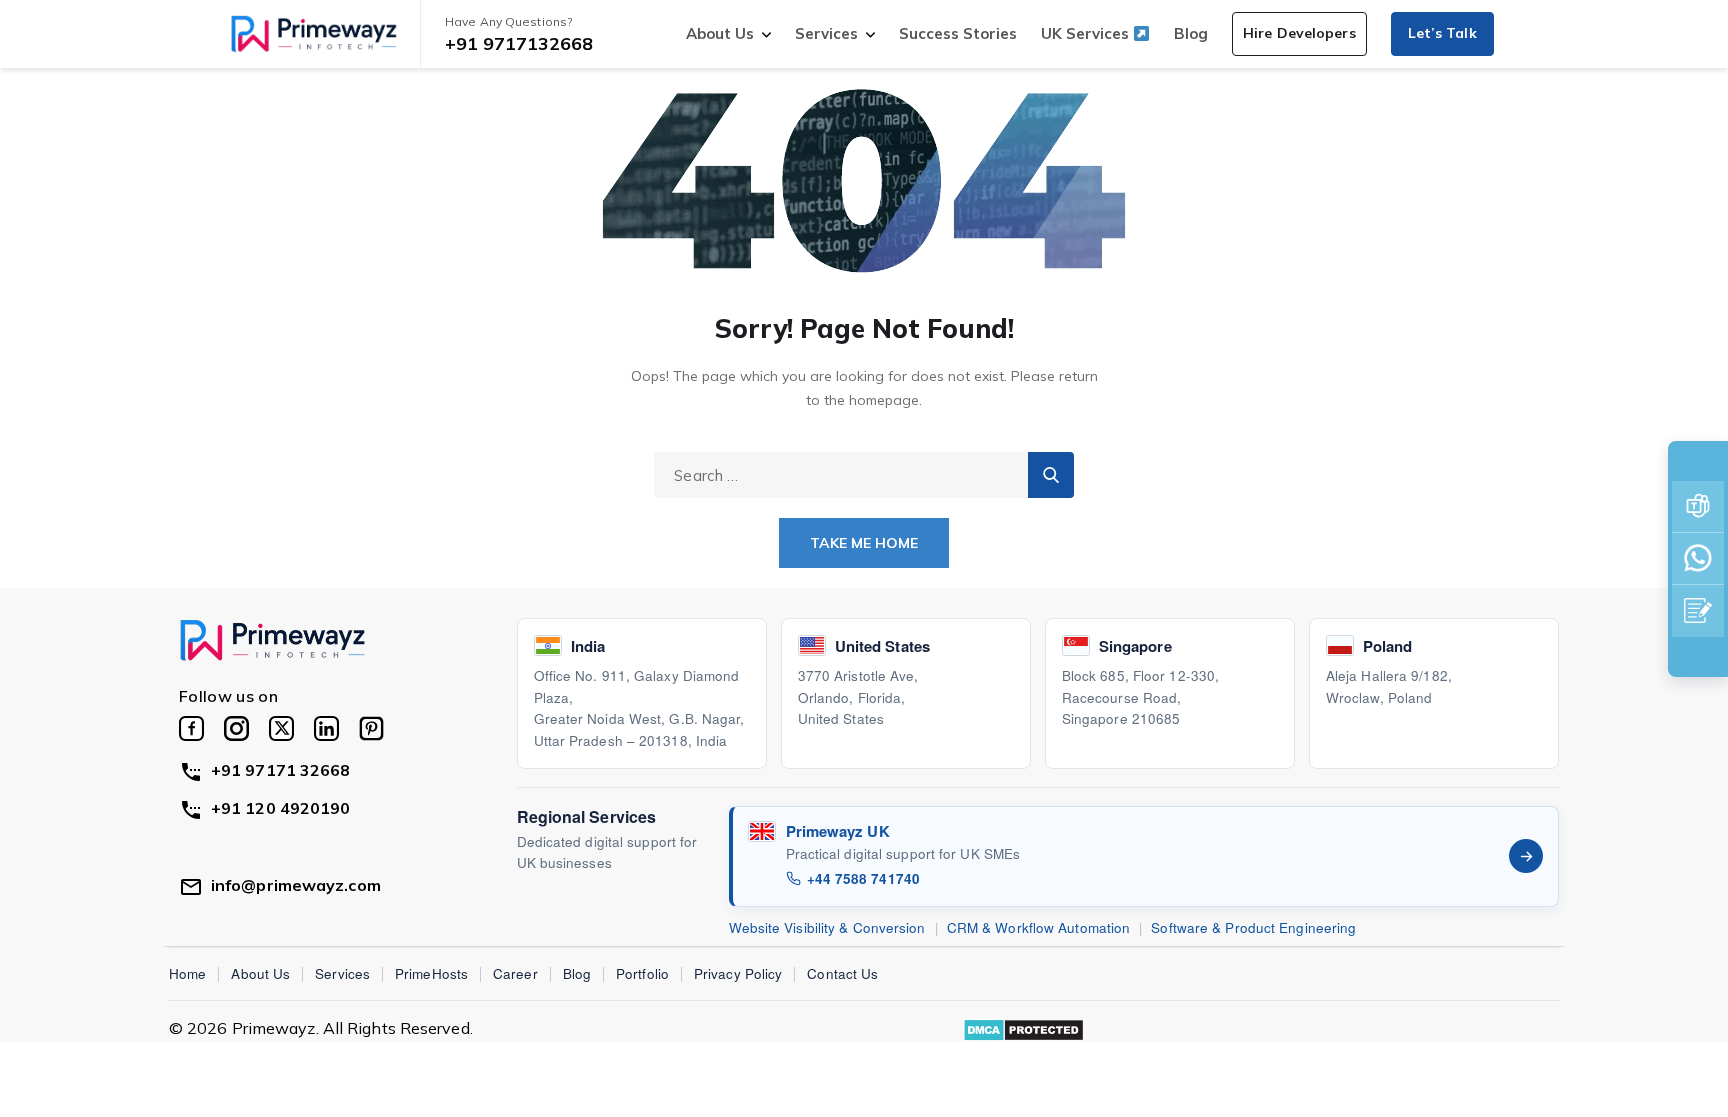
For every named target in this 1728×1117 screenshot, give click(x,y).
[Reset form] (1051, 475)
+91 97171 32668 (281, 770)
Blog (1191, 33)
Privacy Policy (738, 973)
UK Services (1087, 33)
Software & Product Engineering (1253, 927)
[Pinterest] (371, 728)
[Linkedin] (326, 728)
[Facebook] (191, 728)
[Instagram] (236, 728)
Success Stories (958, 33)
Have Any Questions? (508, 21)
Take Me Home (864, 543)
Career (515, 973)
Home (187, 973)
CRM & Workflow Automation (1039, 927)
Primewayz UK (838, 831)
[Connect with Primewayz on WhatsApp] (1698, 559)
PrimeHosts (431, 973)
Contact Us (842, 973)
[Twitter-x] (281, 728)
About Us (720, 33)
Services (826, 33)
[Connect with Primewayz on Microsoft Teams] (1698, 507)
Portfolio (642, 973)
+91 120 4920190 (281, 808)
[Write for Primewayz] (1698, 611)
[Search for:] (864, 475)
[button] (1299, 34)
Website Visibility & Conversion (827, 927)
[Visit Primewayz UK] (1526, 856)
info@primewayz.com (296, 885)
